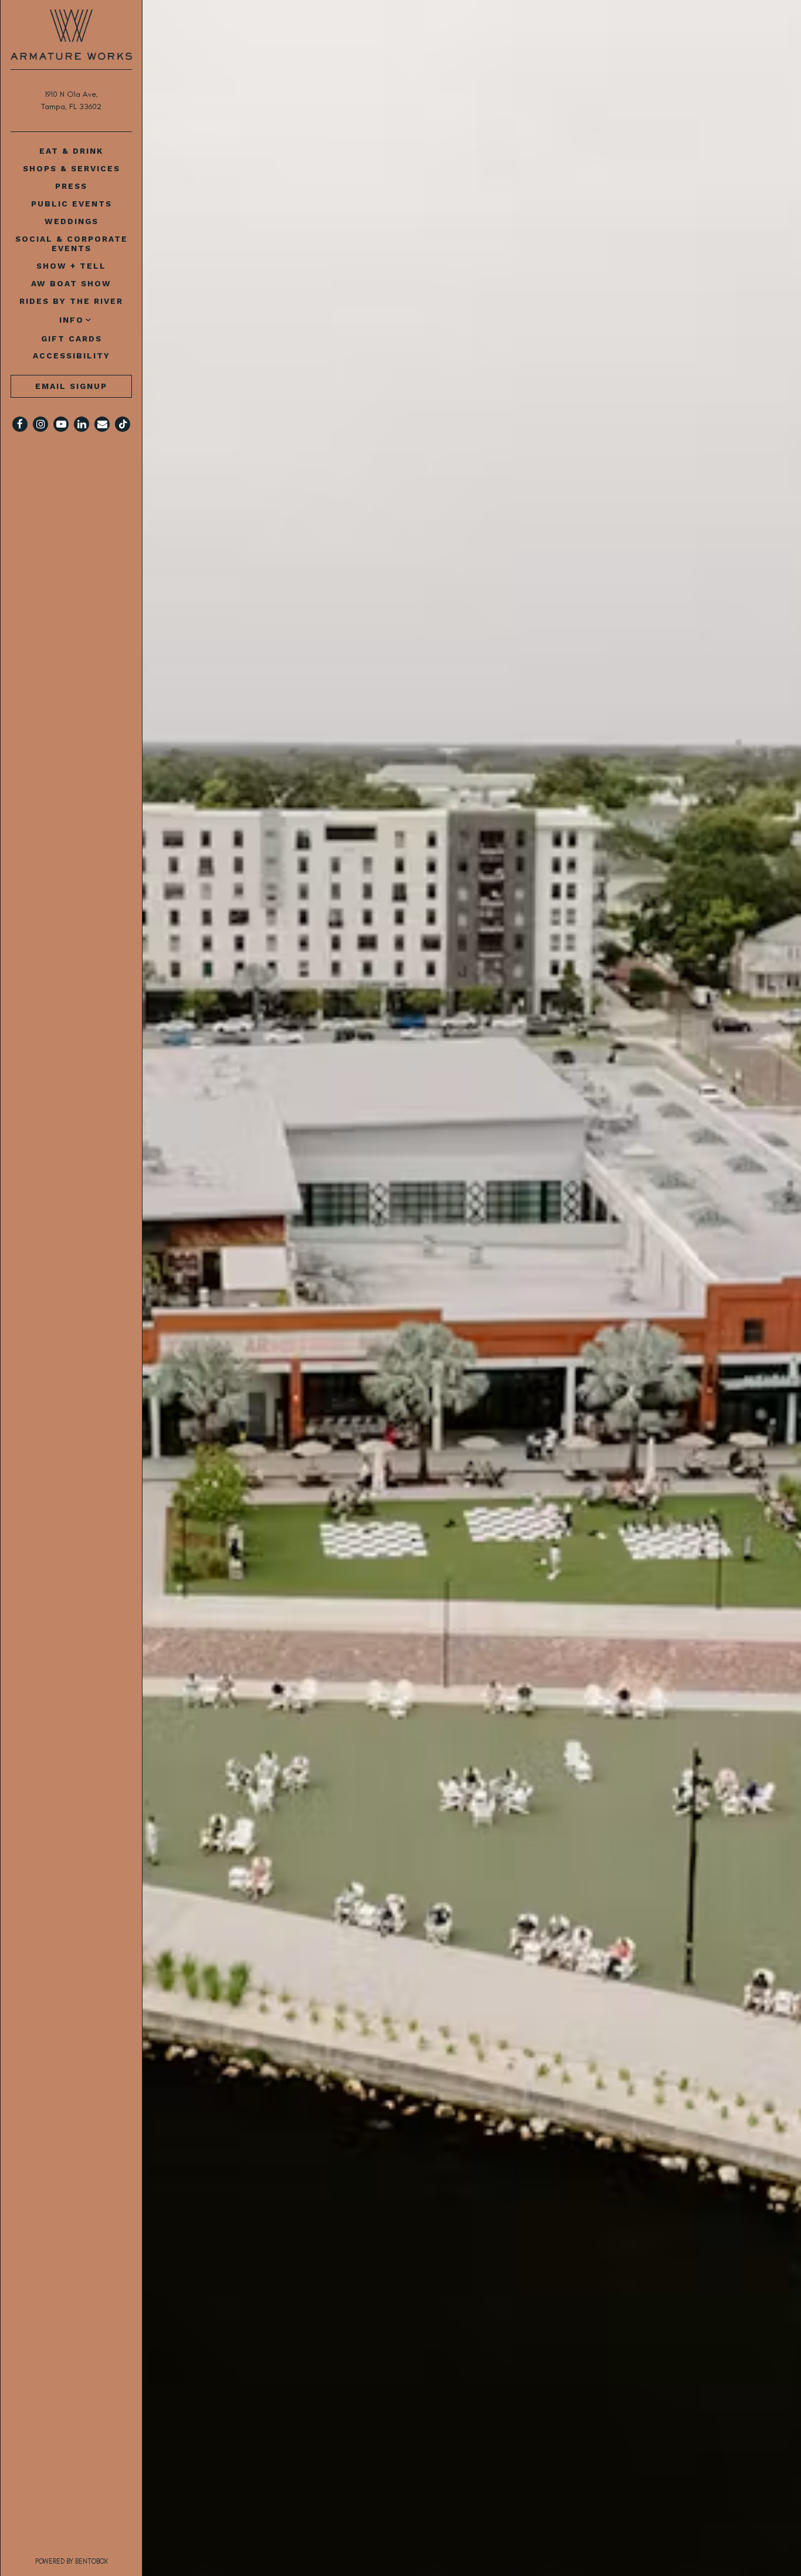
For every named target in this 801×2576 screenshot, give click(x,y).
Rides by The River (71, 301)
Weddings (72, 221)
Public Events (72, 204)
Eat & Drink (71, 151)
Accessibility (72, 356)
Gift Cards (74, 338)
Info (72, 320)
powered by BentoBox (89, 2561)
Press (71, 186)
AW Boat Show (71, 283)
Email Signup (71, 386)
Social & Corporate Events (72, 243)
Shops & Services (72, 168)
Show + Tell (71, 266)
